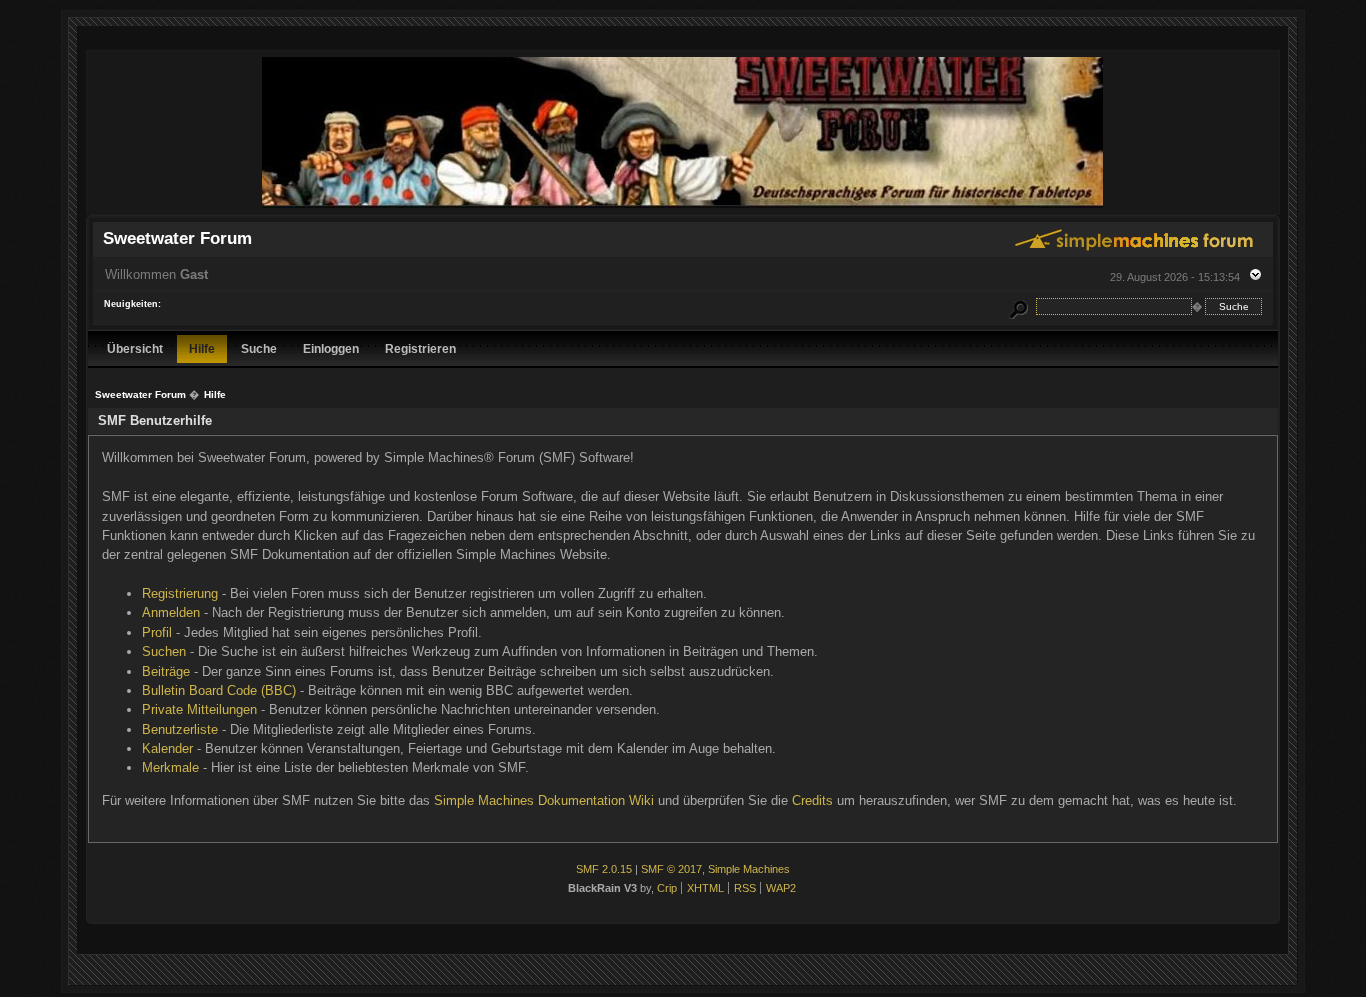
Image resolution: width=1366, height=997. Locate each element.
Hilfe (202, 348)
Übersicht (135, 348)
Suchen (164, 651)
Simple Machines (749, 869)
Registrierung (180, 593)
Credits (812, 800)
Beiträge (166, 671)
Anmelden (171, 612)
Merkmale (170, 767)
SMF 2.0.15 (604, 869)
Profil (157, 632)
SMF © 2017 (671, 869)
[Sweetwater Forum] (682, 205)
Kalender (167, 748)
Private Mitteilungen (199, 709)
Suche (259, 348)
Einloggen (331, 348)
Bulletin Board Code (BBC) (219, 690)
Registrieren (420, 348)
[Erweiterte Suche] (1018, 306)
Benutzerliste (180, 729)
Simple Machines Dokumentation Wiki (544, 800)
